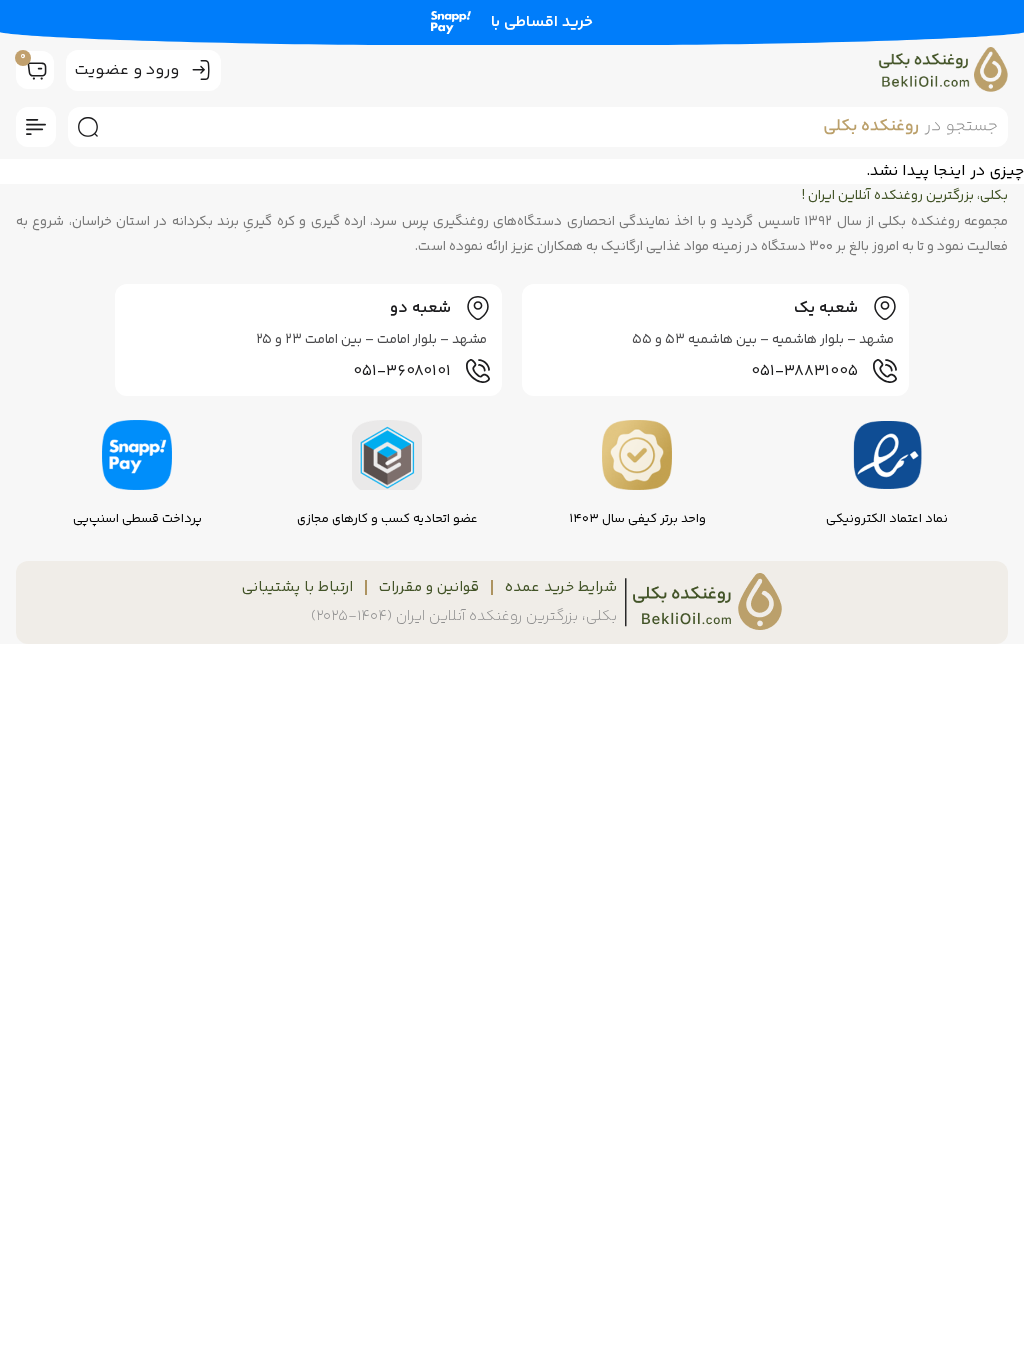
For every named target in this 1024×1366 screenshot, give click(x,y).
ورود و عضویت (126, 70)
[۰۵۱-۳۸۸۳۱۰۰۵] (885, 371)
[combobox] (558, 127)
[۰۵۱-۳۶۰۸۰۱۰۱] (478, 371)
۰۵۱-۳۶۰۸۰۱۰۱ (402, 371)
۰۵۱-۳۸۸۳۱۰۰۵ (804, 371)
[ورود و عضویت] (201, 70)
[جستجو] (84, 127)
